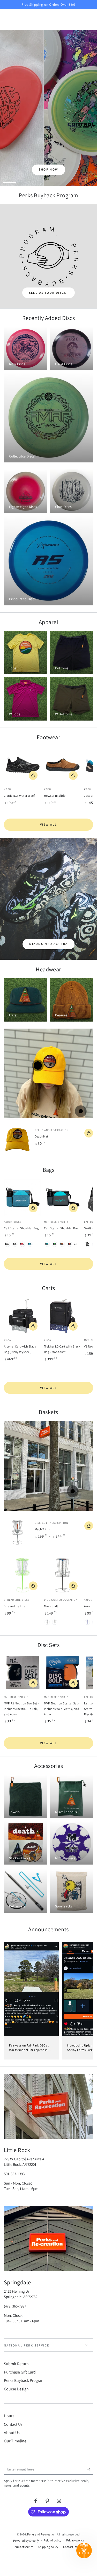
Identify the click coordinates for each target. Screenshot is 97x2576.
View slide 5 (72, 180)
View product (33, 775)
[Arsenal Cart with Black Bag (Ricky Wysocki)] (23, 1316)
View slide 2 (25, 180)
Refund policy (53, 2540)
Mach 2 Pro (42, 1529)
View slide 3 (41, 180)
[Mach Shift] (63, 1575)
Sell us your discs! (49, 293)
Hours (9, 2416)
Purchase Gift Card (20, 2372)
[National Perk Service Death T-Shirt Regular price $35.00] (81, 1111)
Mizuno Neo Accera (49, 944)
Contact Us (13, 2424)
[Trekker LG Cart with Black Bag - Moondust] (63, 1316)
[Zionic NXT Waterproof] (23, 765)
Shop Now (48, 169)
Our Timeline (15, 2441)
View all (48, 824)
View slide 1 (10, 180)
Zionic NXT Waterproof (19, 796)
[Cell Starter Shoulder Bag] (23, 1197)
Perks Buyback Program (24, 2380)
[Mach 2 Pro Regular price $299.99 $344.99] (73, 1491)
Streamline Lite (15, 1606)
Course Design (16, 2389)
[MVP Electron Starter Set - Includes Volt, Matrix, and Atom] (63, 1673)
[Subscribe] (90, 2469)
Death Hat (42, 1136)
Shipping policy (48, 2547)
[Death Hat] (17, 1140)
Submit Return (16, 2364)
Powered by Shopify (26, 2541)
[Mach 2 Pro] (17, 1532)
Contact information (76, 2547)
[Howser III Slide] (63, 765)
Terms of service (23, 2547)
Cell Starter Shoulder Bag (21, 1228)
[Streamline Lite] (23, 1575)
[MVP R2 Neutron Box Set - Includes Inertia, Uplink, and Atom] (23, 1673)
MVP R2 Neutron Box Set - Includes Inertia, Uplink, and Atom (21, 1709)
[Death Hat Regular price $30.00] (38, 1065)
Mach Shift (51, 1606)
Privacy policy (75, 2540)
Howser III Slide (55, 796)
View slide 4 (56, 180)
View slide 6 (87, 180)
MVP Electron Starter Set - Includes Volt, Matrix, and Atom (62, 1709)
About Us (12, 2433)
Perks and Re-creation (41, 2534)
